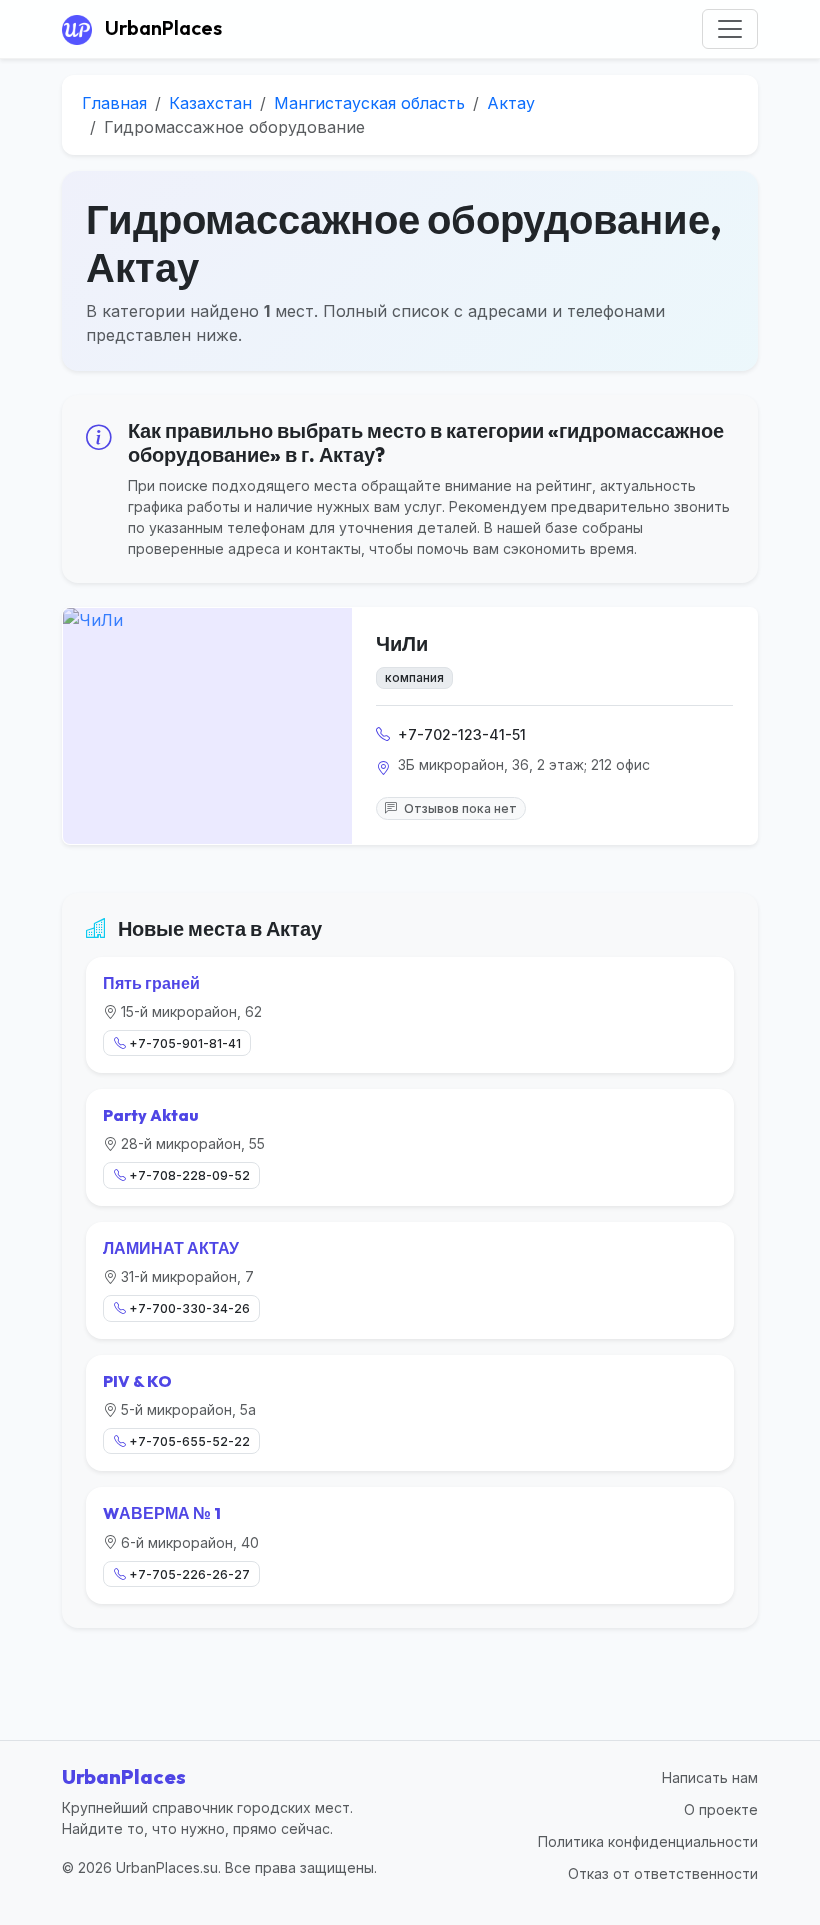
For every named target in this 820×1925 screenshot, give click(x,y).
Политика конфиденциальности (648, 1841)
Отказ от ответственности (663, 1873)
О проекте (721, 1809)
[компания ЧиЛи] (207, 726)
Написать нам (710, 1777)
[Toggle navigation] (730, 29)
